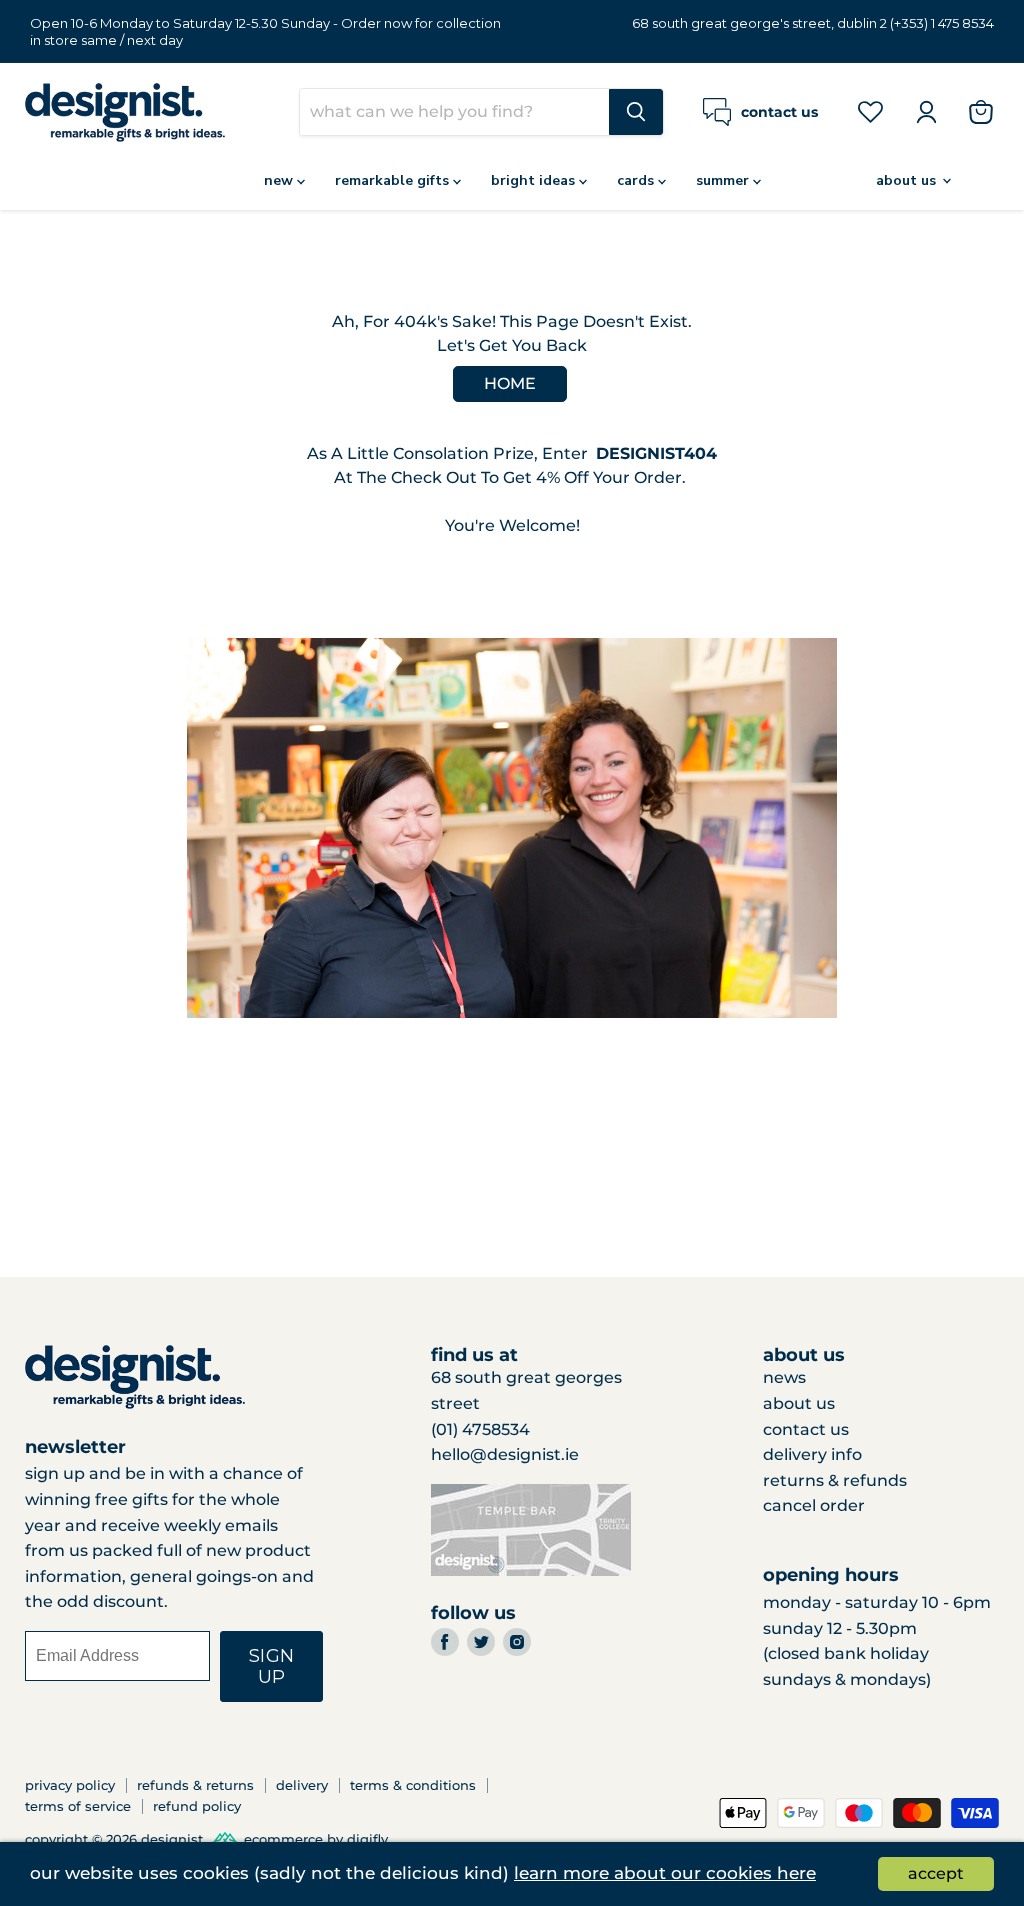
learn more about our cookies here (665, 1873)
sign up (271, 1666)
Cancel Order (814, 1505)
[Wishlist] (870, 111)
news (784, 1377)
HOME (510, 383)
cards (637, 180)
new (280, 180)
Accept (936, 1873)
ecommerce (283, 1840)
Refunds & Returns (195, 1785)
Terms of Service (78, 1806)
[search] (454, 112)
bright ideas (535, 180)
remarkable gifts (394, 180)
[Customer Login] (926, 112)
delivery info (812, 1454)
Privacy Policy (70, 1785)
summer (724, 180)
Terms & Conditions (413, 1785)
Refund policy (197, 1806)
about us (908, 180)
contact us (806, 1429)
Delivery (302, 1785)
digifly (367, 1840)
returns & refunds (835, 1480)
